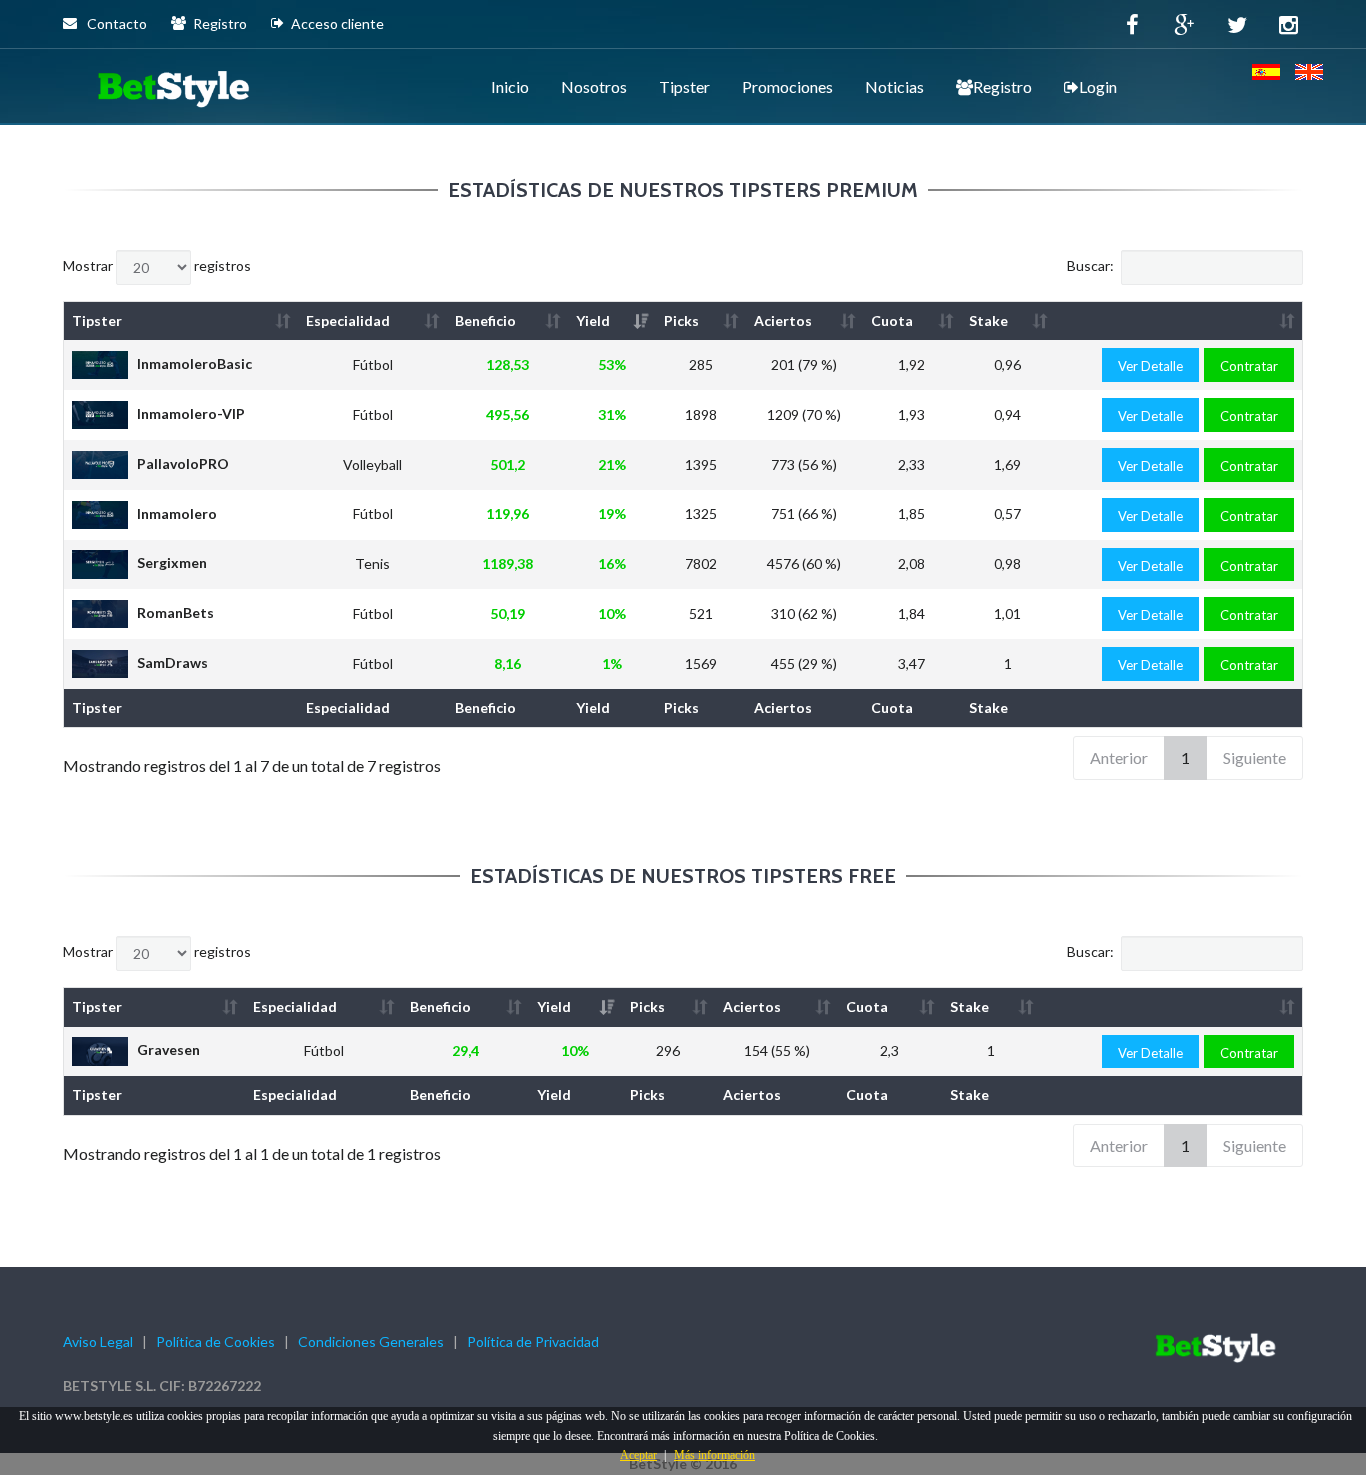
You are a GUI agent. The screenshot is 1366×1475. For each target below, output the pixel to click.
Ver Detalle (1150, 366)
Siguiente (1254, 757)
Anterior (1119, 757)
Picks (681, 320)
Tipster (684, 86)
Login (1098, 86)
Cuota (892, 320)
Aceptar (638, 1455)
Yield (593, 320)
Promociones (787, 86)
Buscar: (1090, 265)
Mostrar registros (157, 265)
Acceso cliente (337, 23)
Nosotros (594, 86)
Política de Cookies (215, 1341)
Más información (714, 1455)
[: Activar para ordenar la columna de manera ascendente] (1178, 321)
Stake (988, 320)
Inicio (510, 86)
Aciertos (783, 320)
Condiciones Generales (371, 1341)
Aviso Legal (98, 1341)
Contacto (115, 23)
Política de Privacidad (533, 1341)
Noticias (894, 86)
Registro (220, 23)
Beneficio (485, 320)
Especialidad (348, 320)
